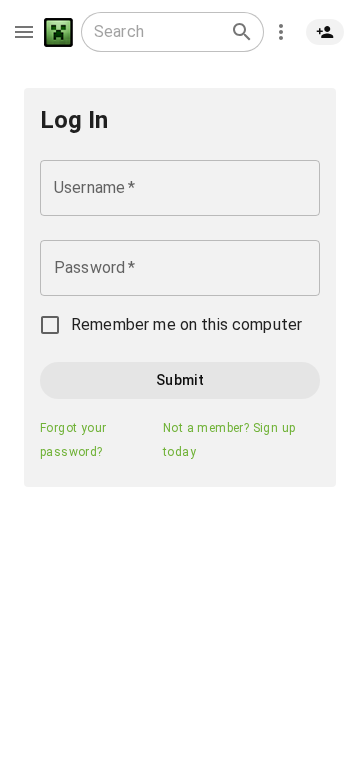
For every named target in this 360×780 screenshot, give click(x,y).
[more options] (281, 32)
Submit (180, 380)
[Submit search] (242, 32)
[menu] (24, 32)
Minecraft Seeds (58, 32)
